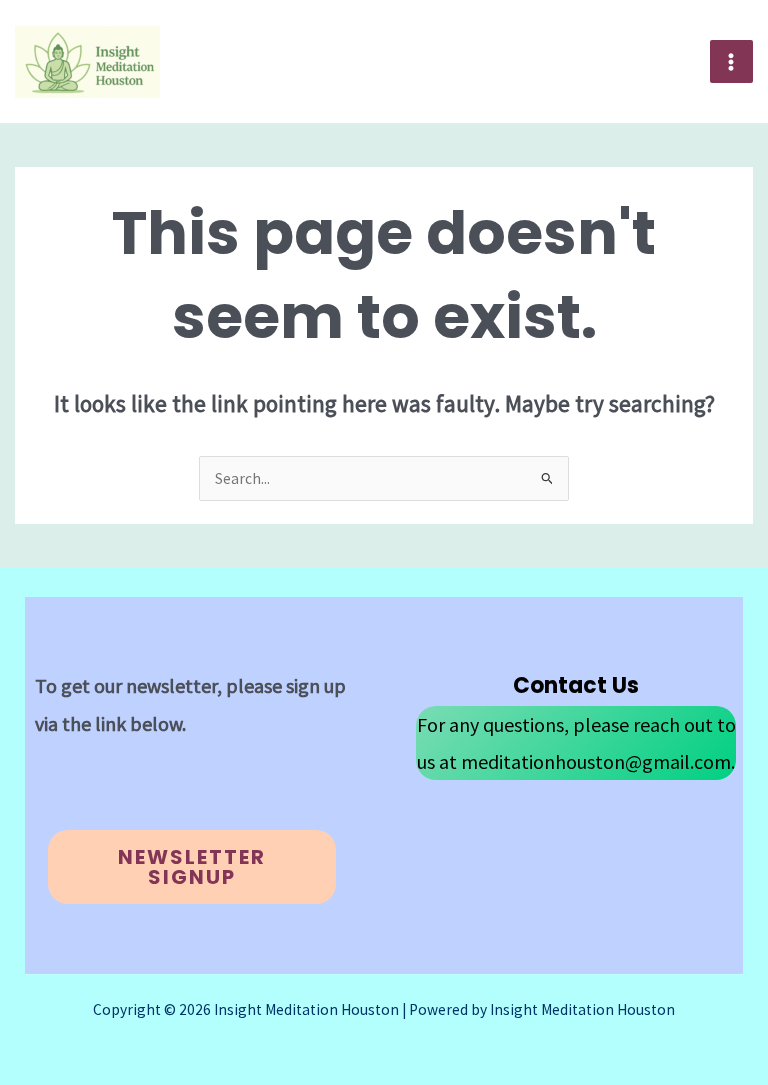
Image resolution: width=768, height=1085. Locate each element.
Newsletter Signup (192, 867)
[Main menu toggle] (731, 61)
